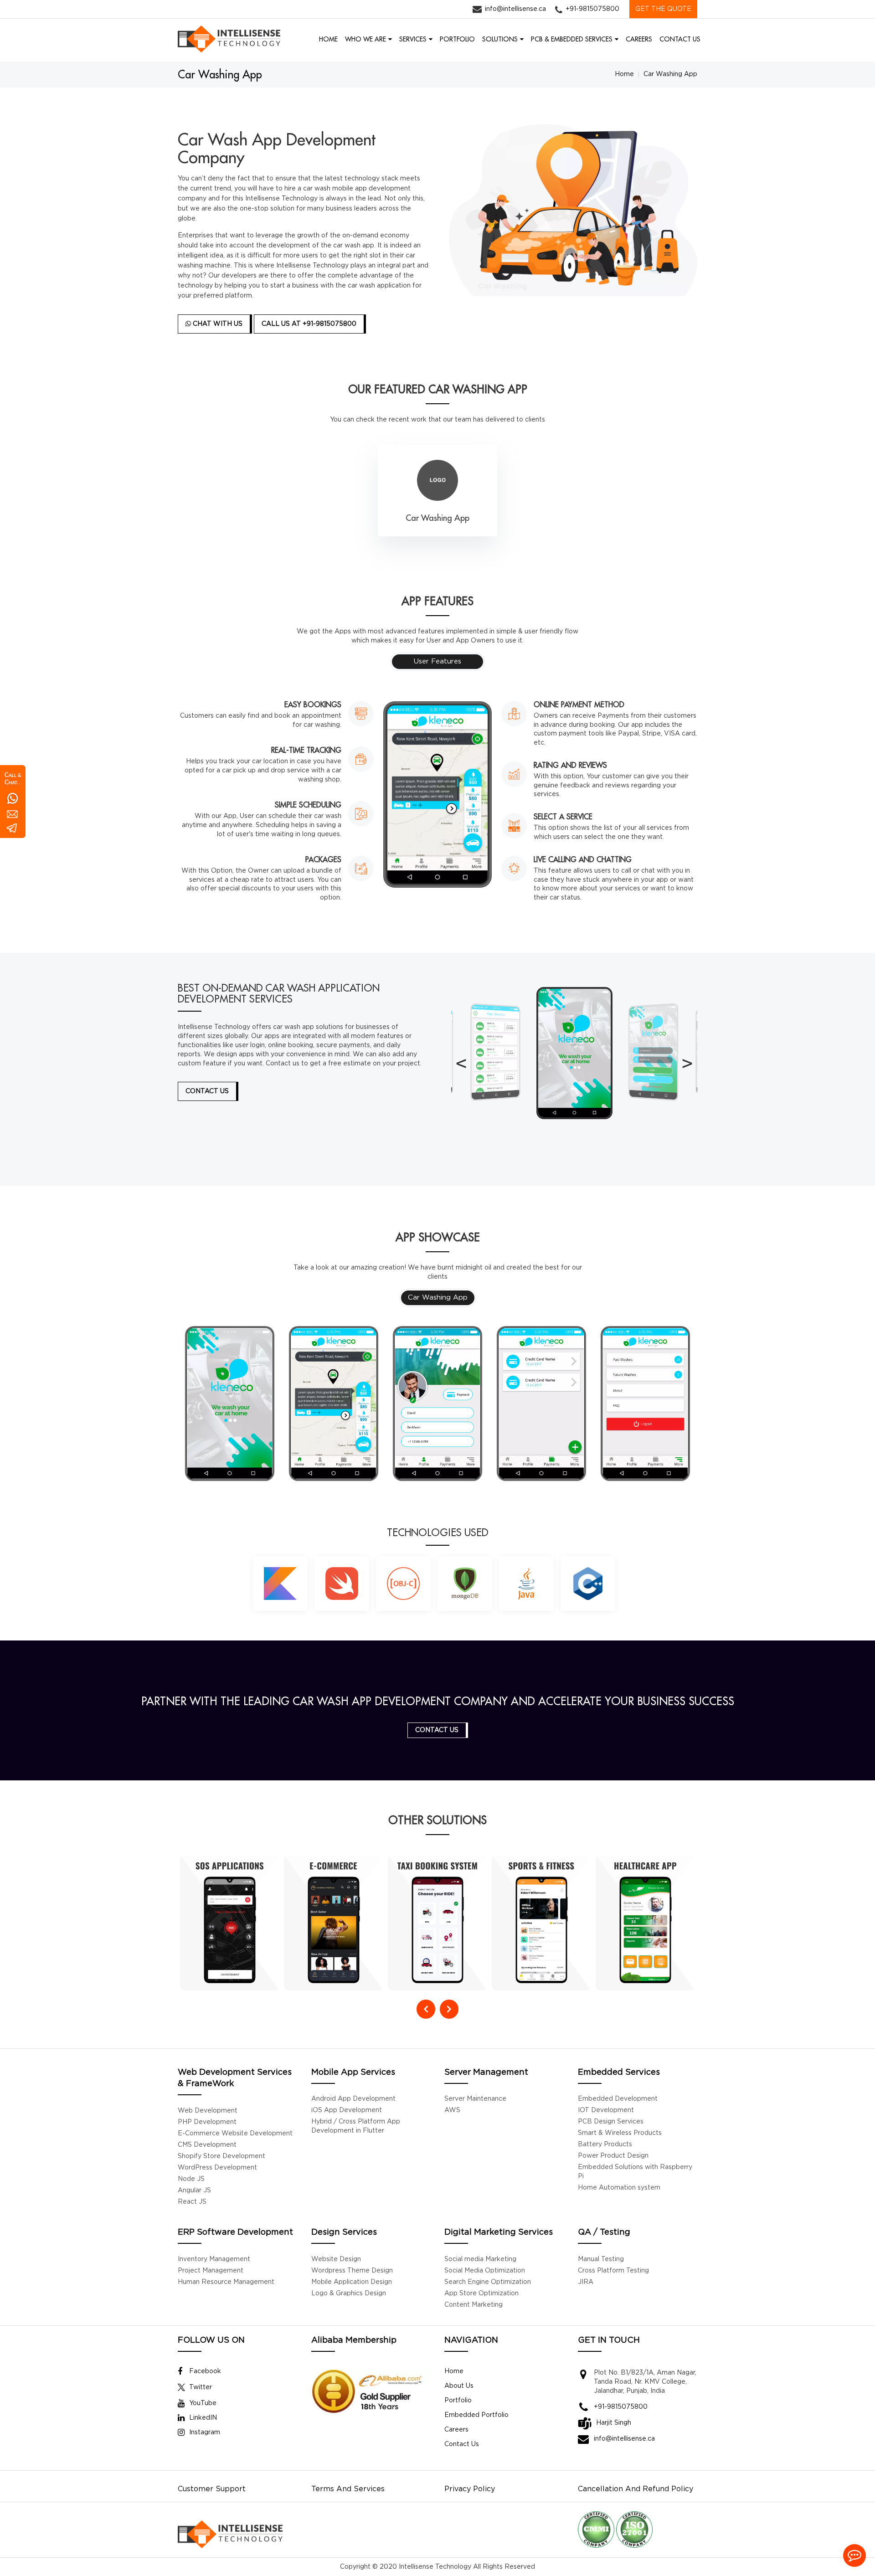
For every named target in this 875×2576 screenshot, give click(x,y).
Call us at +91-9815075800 (309, 324)
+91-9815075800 (592, 9)
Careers (456, 2430)
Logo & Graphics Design (349, 2293)
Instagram (205, 2432)
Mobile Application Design (352, 2282)
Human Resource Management (226, 2282)
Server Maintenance (475, 2099)
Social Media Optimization (485, 2271)
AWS (452, 2110)
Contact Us (462, 2444)
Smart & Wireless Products (620, 2133)
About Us (459, 2386)
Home (624, 74)
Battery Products (605, 2144)
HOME (328, 39)
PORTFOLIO (457, 39)
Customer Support (212, 2489)
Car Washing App (438, 1298)
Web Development (208, 2111)
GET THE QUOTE (663, 9)
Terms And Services (348, 2489)
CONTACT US (680, 39)
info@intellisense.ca (515, 9)
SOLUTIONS (500, 39)
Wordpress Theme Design (352, 2271)
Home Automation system (619, 2188)
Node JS (191, 2179)
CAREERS (639, 39)
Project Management (211, 2271)
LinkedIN (203, 2418)
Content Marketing (474, 2305)
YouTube (203, 2403)
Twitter (201, 2387)
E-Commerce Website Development (235, 2134)
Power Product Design (613, 2156)
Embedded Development (618, 2099)
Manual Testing (601, 2259)
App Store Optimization (481, 2293)
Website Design (336, 2259)
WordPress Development (217, 2168)
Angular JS (194, 2190)
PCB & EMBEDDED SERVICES (572, 39)
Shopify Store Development (221, 2156)
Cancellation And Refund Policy (636, 2489)
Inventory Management (214, 2259)
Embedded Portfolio (476, 2415)
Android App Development (353, 2099)
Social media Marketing (480, 2259)
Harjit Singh (614, 2423)
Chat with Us (217, 324)
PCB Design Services (611, 2122)
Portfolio (458, 2401)
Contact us (437, 1730)
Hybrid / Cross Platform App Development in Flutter (356, 2126)
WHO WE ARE (365, 39)
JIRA (586, 2282)
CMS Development (207, 2145)
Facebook (205, 2371)
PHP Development (207, 2122)
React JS (192, 2202)
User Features (437, 661)
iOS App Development (347, 2110)
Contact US (207, 1091)
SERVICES (413, 39)
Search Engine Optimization (488, 2282)
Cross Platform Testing (613, 2271)
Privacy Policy (470, 2489)
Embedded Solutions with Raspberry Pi (635, 2172)
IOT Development (606, 2110)
